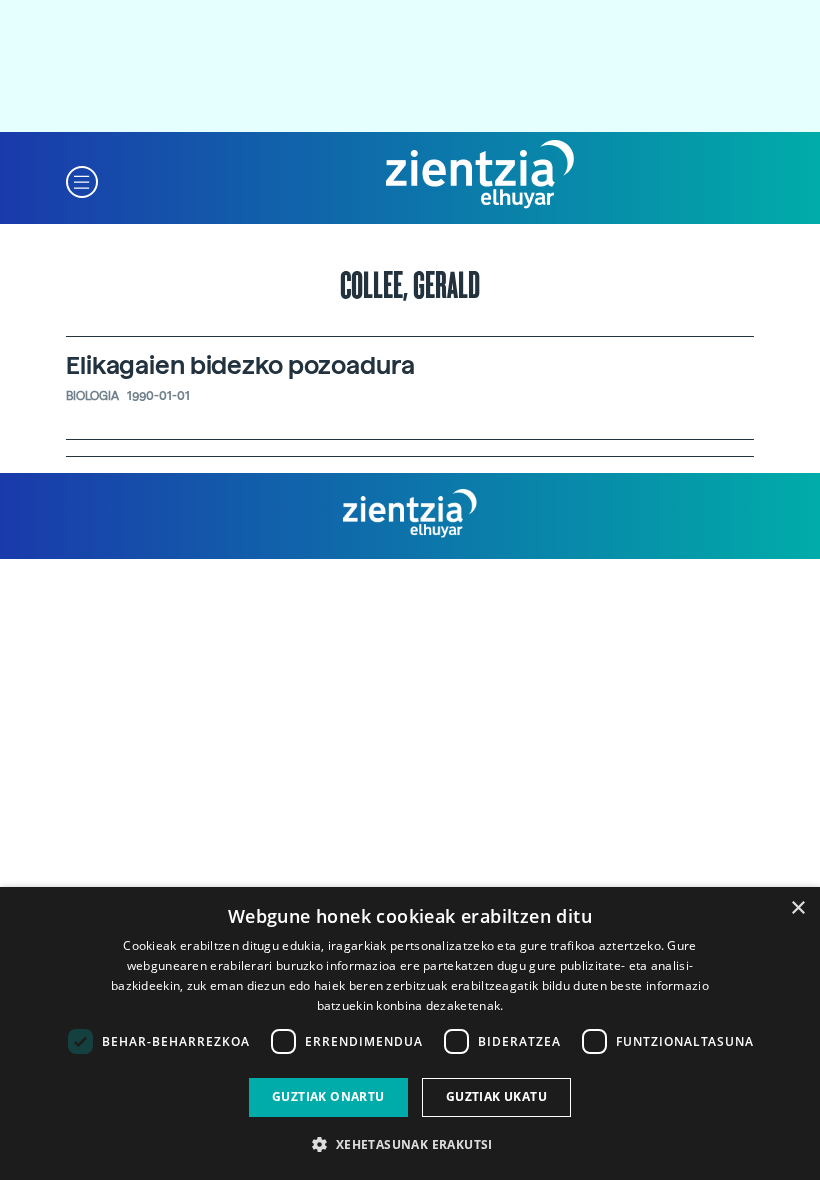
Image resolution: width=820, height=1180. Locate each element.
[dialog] (410, 1033)
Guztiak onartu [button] (328, 1096)
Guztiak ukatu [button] (496, 1096)
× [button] (797, 908)
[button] (82, 180)
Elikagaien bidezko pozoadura (240, 365)
